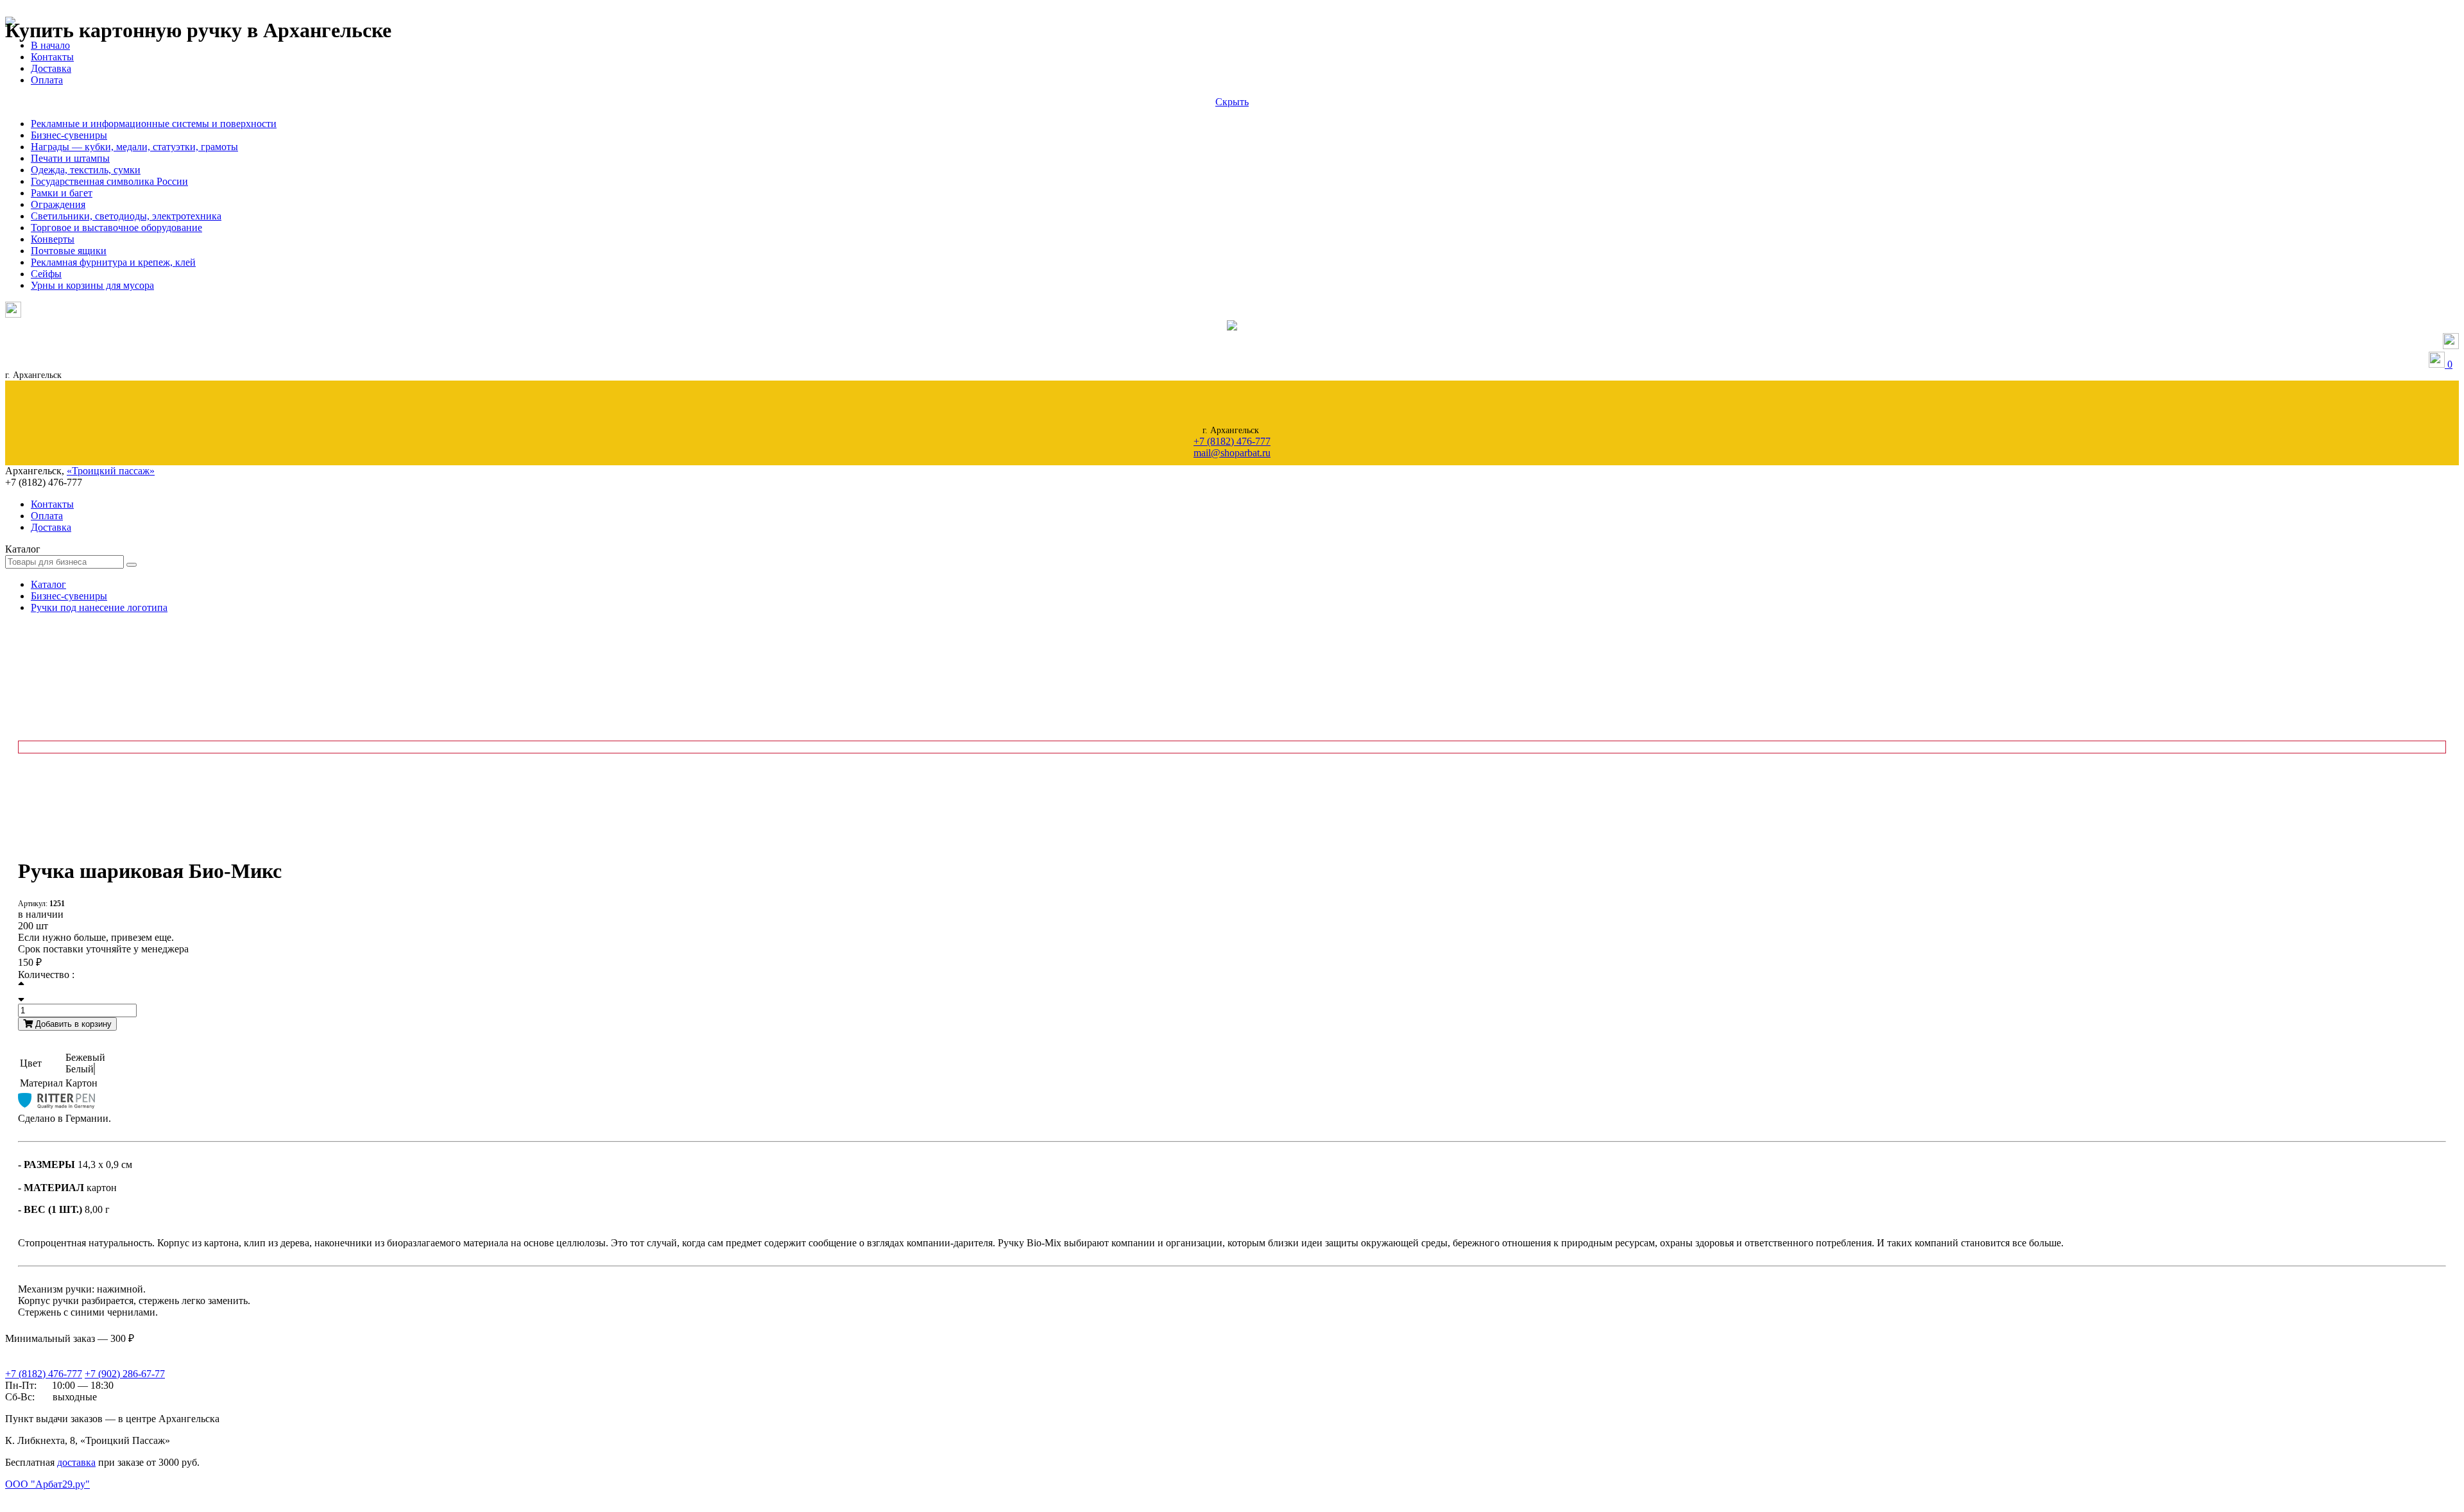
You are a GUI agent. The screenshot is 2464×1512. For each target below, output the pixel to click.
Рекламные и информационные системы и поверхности (154, 124)
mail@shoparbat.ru (1232, 453)
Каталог (48, 584)
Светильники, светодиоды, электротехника (126, 216)
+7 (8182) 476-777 (1232, 441)
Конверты (53, 239)
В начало (50, 45)
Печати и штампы (70, 158)
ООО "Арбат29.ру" (47, 1484)
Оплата (47, 80)
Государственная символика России (109, 181)
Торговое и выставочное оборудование (116, 228)
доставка (76, 1462)
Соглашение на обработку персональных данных (71, 1497)
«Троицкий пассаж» (111, 471)
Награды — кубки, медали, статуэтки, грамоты (134, 147)
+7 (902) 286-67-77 (125, 1374)
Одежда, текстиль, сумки (86, 170)
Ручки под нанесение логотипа (99, 607)
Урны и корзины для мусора (92, 285)
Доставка (51, 68)
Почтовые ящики (69, 251)
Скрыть (1232, 102)
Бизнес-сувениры (69, 135)
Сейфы (46, 274)
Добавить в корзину (72, 1024)
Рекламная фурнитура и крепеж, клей (113, 262)
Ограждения (58, 204)
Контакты (52, 57)
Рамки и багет (62, 193)
